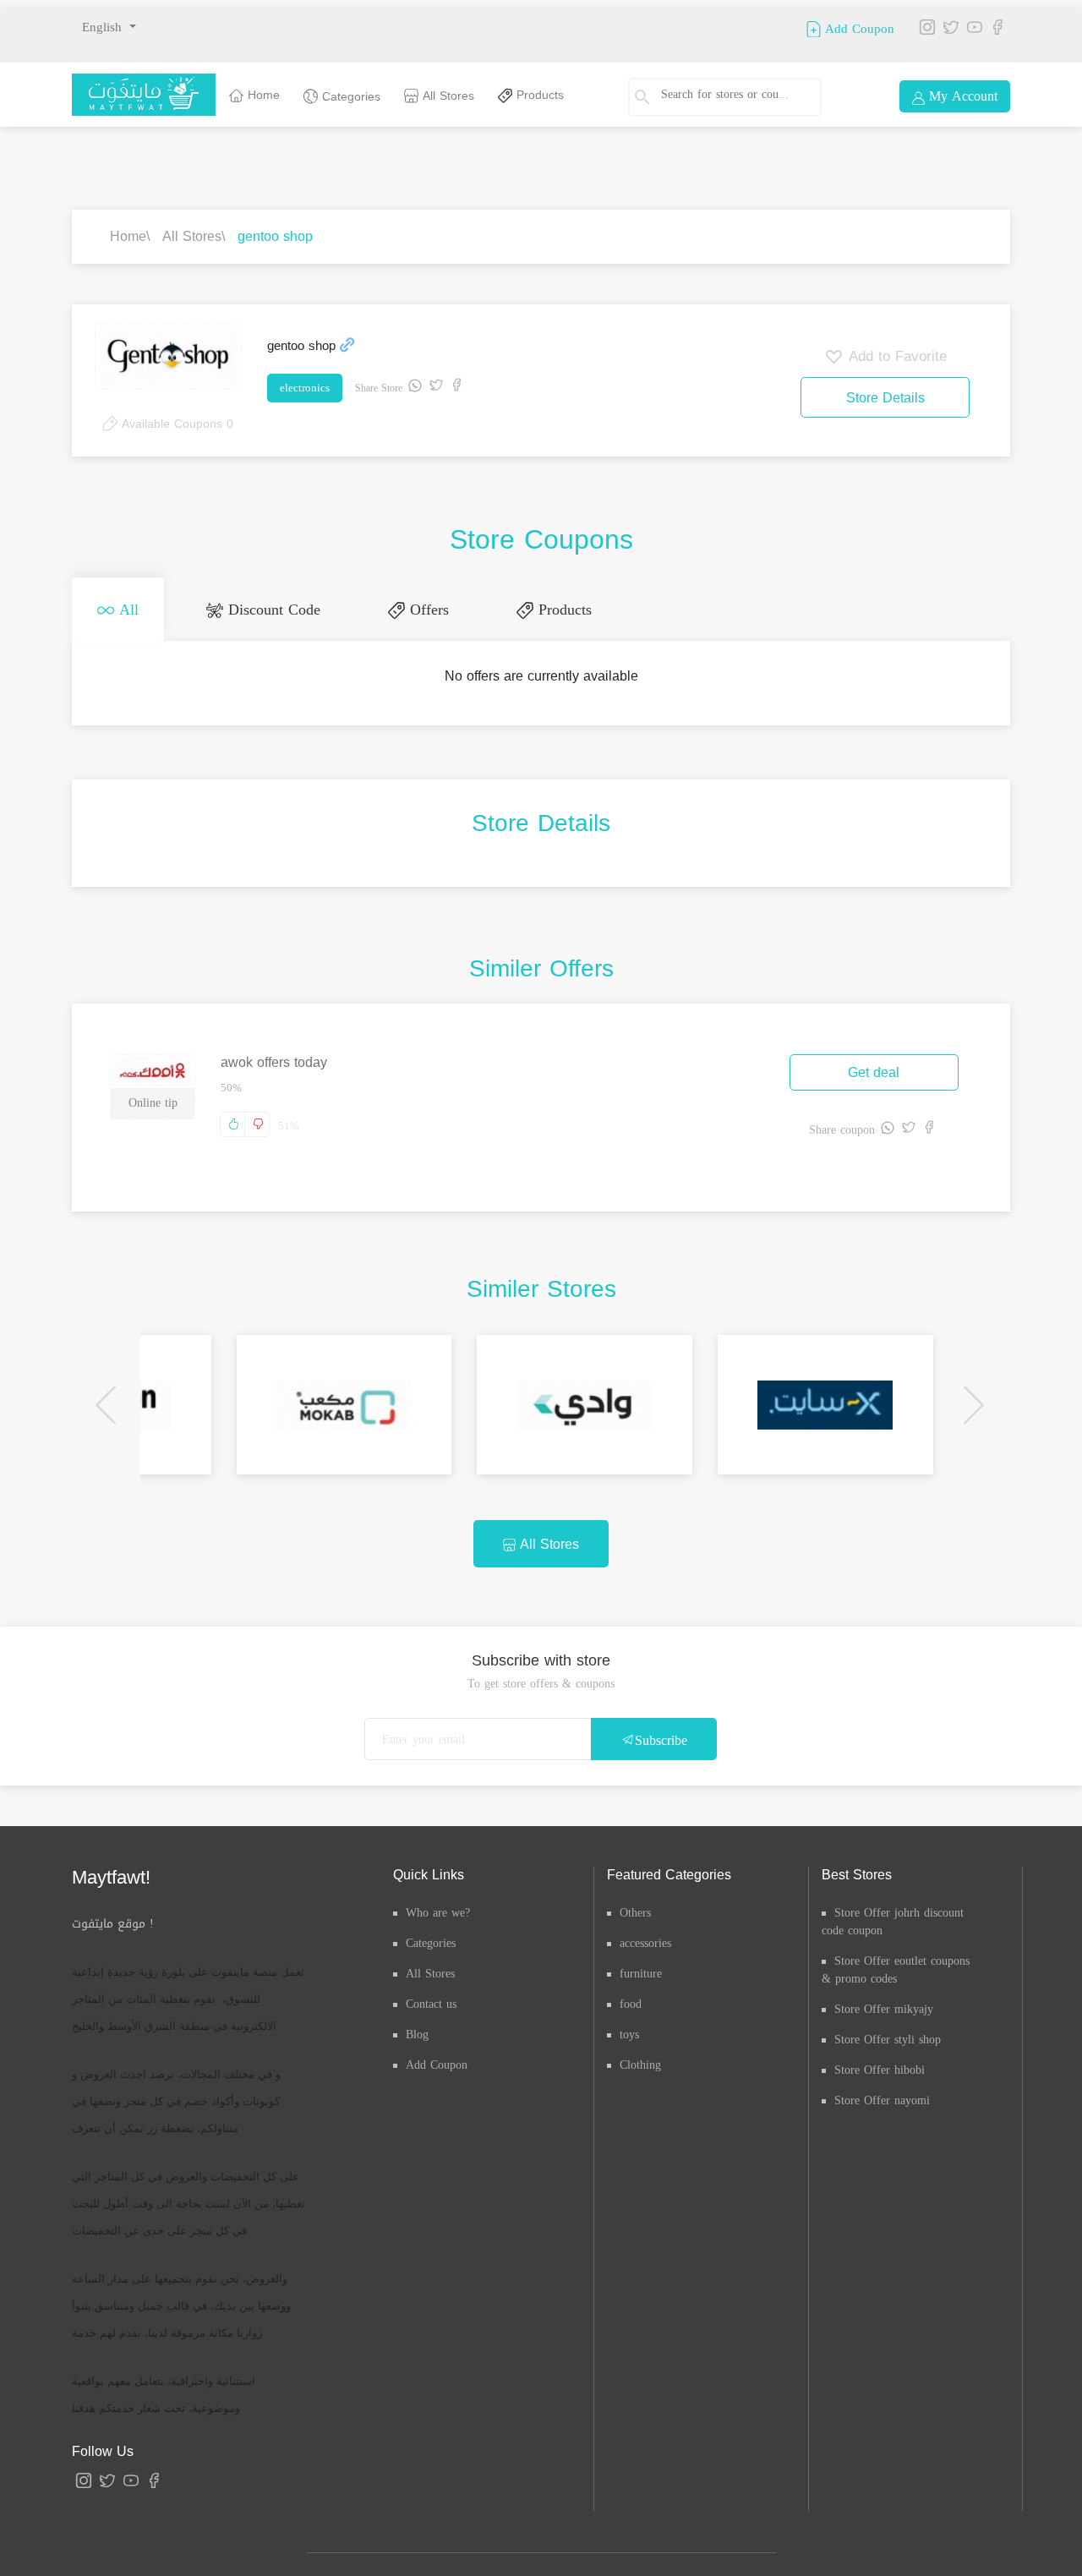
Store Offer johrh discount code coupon (893, 1915)
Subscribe (661, 1734)
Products (538, 95)
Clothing (640, 2058)
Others (635, 1906)
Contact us (431, 1997)
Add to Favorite (895, 356)
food (631, 1997)
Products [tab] (503, 606)
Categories (349, 97)
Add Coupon (858, 28)
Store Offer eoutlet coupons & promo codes (896, 1963)
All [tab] (118, 606)
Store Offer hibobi (880, 2063)
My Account (961, 96)
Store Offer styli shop (888, 2033)
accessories (645, 1936)
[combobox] (738, 97)
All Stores (446, 96)
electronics (305, 388)
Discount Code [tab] (246, 606)
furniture (641, 1967)
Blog (417, 2028)
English (104, 27)
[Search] (650, 97)
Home (262, 95)
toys (629, 2028)
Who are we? (438, 1906)
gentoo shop (275, 236)
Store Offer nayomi (882, 2094)
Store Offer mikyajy (884, 2002)
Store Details (885, 398)
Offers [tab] (385, 606)
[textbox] (731, 95)
